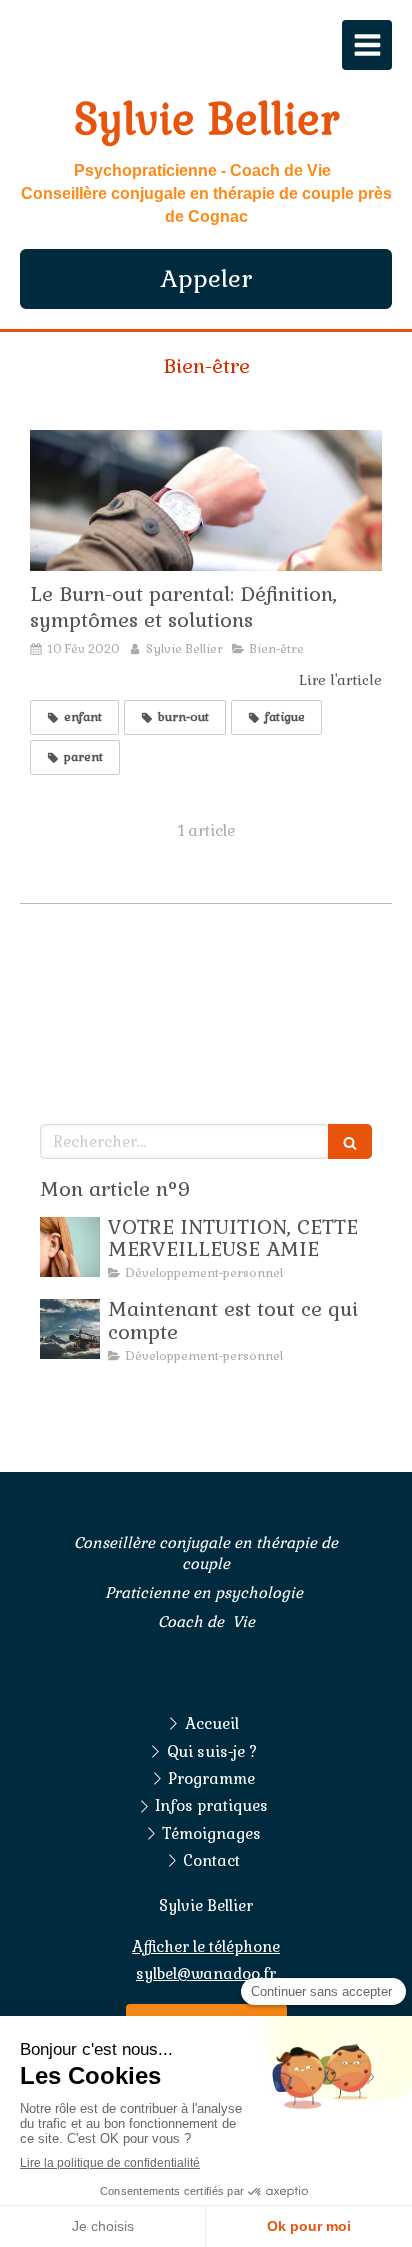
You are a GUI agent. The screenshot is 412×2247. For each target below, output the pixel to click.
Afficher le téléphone (206, 1946)
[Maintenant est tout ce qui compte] (70, 1329)
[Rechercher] (350, 1141)
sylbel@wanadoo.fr (206, 1973)
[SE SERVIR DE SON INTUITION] (70, 1247)
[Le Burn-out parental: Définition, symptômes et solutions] (206, 500)
